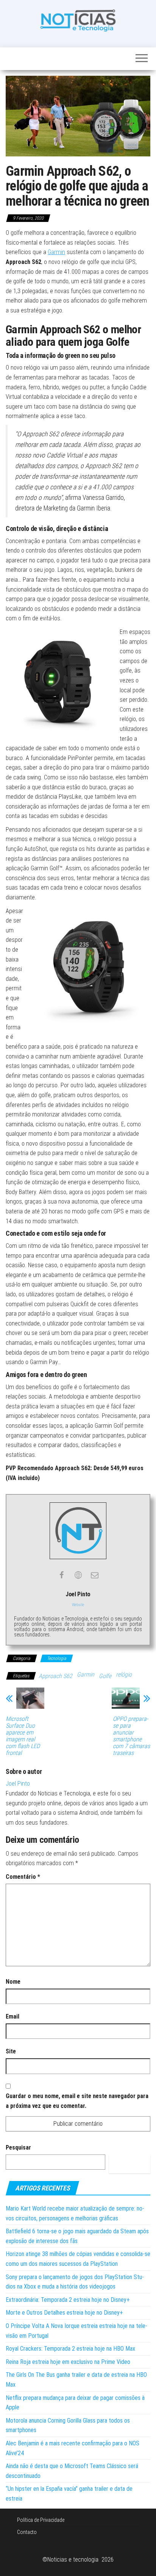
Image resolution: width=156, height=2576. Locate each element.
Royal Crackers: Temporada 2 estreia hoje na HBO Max (70, 2349)
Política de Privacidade (41, 2520)
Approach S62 (55, 1676)
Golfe (105, 1676)
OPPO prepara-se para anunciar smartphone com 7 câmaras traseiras (131, 1736)
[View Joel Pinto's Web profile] (78, 1575)
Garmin (56, 252)
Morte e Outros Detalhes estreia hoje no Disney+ (64, 2313)
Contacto (27, 2532)
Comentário (23, 1877)
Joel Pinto (18, 1784)
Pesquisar (18, 2147)
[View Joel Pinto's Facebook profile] (61, 1575)
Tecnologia (57, 1658)
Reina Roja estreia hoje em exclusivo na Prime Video (68, 2362)
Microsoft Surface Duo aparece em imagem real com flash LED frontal (23, 1736)
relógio (124, 1674)
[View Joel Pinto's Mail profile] (95, 1575)
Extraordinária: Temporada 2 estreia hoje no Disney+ (68, 2300)
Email (12, 2016)
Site (11, 2051)
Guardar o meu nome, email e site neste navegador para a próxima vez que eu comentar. (77, 2101)
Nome (13, 1982)
